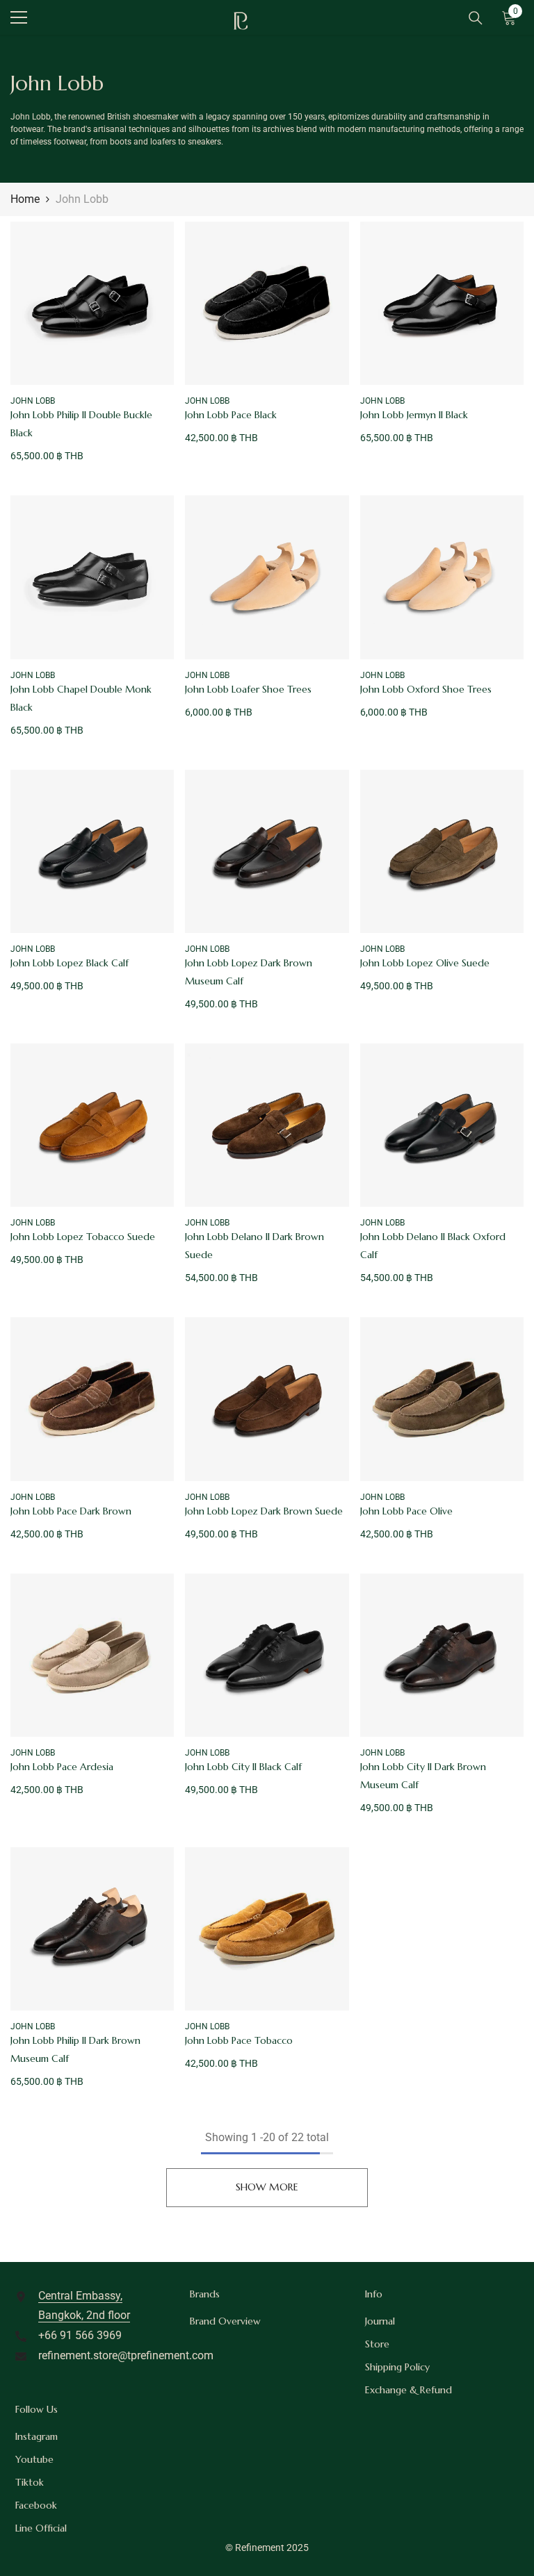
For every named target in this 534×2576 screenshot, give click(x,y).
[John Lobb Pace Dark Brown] (92, 1399)
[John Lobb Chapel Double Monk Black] (92, 577)
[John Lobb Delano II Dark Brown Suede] (267, 1125)
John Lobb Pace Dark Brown (71, 1511)
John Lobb (82, 199)
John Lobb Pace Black (231, 415)
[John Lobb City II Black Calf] (267, 1655)
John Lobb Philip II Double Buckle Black (81, 424)
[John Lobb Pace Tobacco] (267, 1929)
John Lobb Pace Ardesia (62, 1767)
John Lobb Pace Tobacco (239, 2040)
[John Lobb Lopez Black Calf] (92, 851)
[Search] (476, 18)
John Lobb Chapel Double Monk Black (81, 698)
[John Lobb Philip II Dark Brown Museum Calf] (92, 1929)
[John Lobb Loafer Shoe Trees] (267, 577)
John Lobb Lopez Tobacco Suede (83, 1237)
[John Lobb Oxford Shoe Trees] (442, 577)
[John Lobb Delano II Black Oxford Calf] (442, 1125)
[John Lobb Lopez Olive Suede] (442, 851)
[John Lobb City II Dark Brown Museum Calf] (442, 1655)
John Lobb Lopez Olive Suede (425, 963)
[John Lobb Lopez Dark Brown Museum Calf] (267, 851)
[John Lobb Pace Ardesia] (92, 1655)
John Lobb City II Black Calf (243, 1767)
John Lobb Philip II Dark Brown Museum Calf (75, 2049)
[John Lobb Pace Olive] (442, 1399)
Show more (267, 2187)
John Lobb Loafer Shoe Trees (248, 689)
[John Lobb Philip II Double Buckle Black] (92, 303)
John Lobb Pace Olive (406, 1511)
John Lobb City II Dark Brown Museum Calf (423, 1776)
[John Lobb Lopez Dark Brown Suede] (267, 1399)
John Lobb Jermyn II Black (414, 415)
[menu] (19, 17)
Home (25, 199)
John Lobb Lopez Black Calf (70, 963)
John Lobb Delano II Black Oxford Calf (433, 1246)
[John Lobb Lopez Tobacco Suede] (92, 1125)
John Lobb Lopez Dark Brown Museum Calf (249, 972)
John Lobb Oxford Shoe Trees (426, 689)
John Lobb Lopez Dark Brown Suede (264, 1511)
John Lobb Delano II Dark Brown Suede (254, 1246)
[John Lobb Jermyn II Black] (442, 303)
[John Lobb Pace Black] (267, 303)
